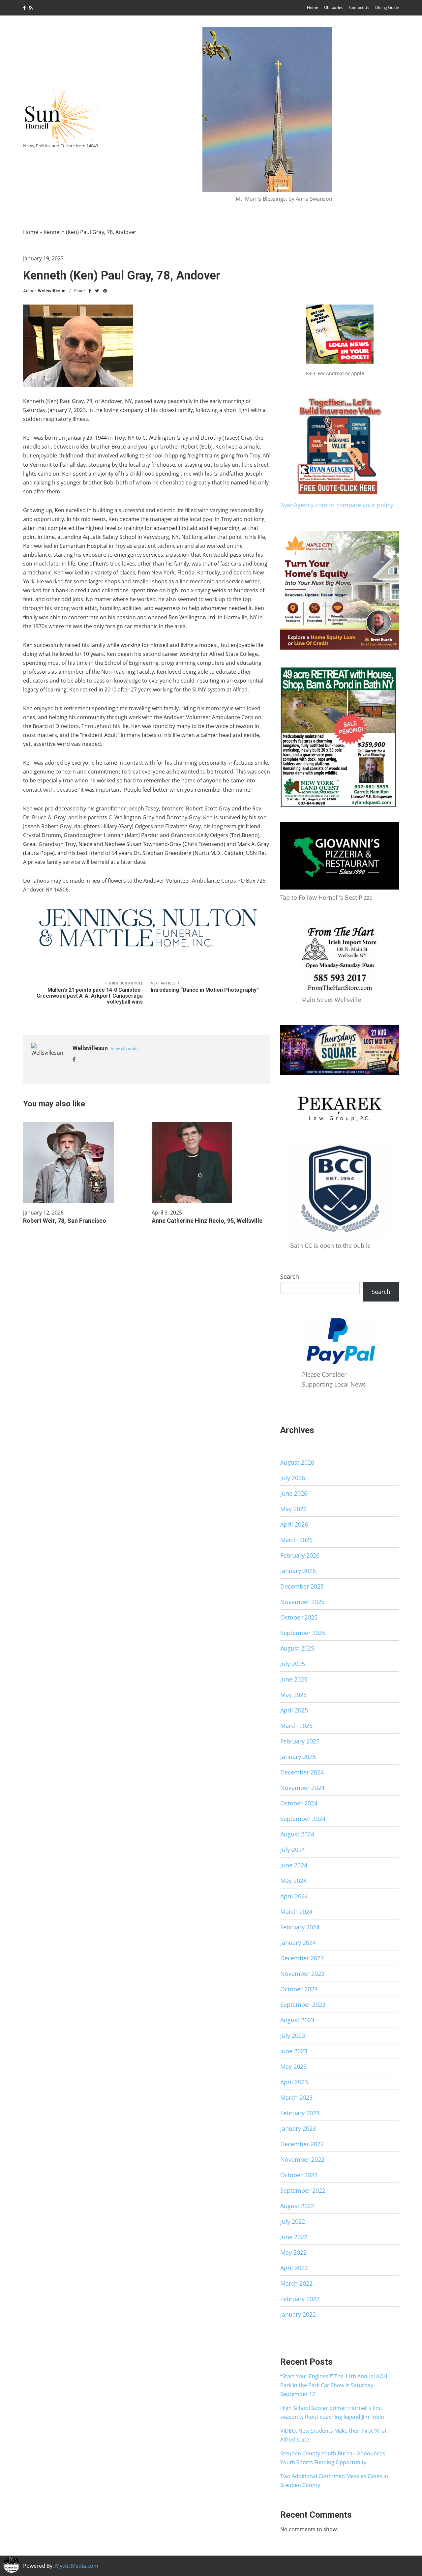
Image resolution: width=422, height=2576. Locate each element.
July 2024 (293, 1850)
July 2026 (293, 1478)
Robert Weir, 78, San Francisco (65, 1221)
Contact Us (359, 7)
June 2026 (294, 1493)
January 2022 (298, 2314)
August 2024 (297, 1834)
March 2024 (296, 1912)
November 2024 (302, 1788)
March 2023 (296, 2097)
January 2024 (298, 1943)
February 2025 (300, 1741)
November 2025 (302, 1602)
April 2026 (294, 1524)
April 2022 (294, 2268)
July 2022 (293, 2221)
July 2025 (293, 1664)
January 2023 (298, 2128)
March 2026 (296, 1540)
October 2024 (299, 1803)
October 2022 (299, 2175)
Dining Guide (387, 7)
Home (313, 7)
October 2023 (299, 1989)
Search (290, 1276)
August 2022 (297, 2206)
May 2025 (293, 1695)
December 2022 (302, 2144)
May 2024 (293, 1881)
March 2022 (296, 2283)
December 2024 (302, 1772)
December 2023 (302, 1958)
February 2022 (300, 2299)
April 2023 (294, 2082)
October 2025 (299, 1617)
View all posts (124, 1049)
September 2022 (303, 2190)
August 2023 (297, 2020)
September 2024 (303, 1819)
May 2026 (293, 1509)
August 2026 (297, 1462)
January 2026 (298, 1571)
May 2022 (293, 2252)
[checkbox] (12, 2564)
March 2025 (296, 1726)
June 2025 (294, 1679)
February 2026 (300, 1555)
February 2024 (300, 1927)
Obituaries (334, 7)
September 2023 (303, 2005)
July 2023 (293, 2035)
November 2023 (302, 1974)
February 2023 (300, 2113)
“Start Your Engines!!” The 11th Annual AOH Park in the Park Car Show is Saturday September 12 (334, 2385)
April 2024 (294, 1896)
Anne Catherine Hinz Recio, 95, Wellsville (207, 1221)
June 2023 (294, 2051)
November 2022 (302, 2159)
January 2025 (298, 1757)
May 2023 (293, 2066)
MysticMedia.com (77, 2566)
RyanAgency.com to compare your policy (337, 505)
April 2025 (294, 1710)
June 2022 (294, 2237)
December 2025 (302, 1586)
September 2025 (303, 1633)
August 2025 (297, 1648)
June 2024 (294, 1865)
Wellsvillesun (52, 291)
